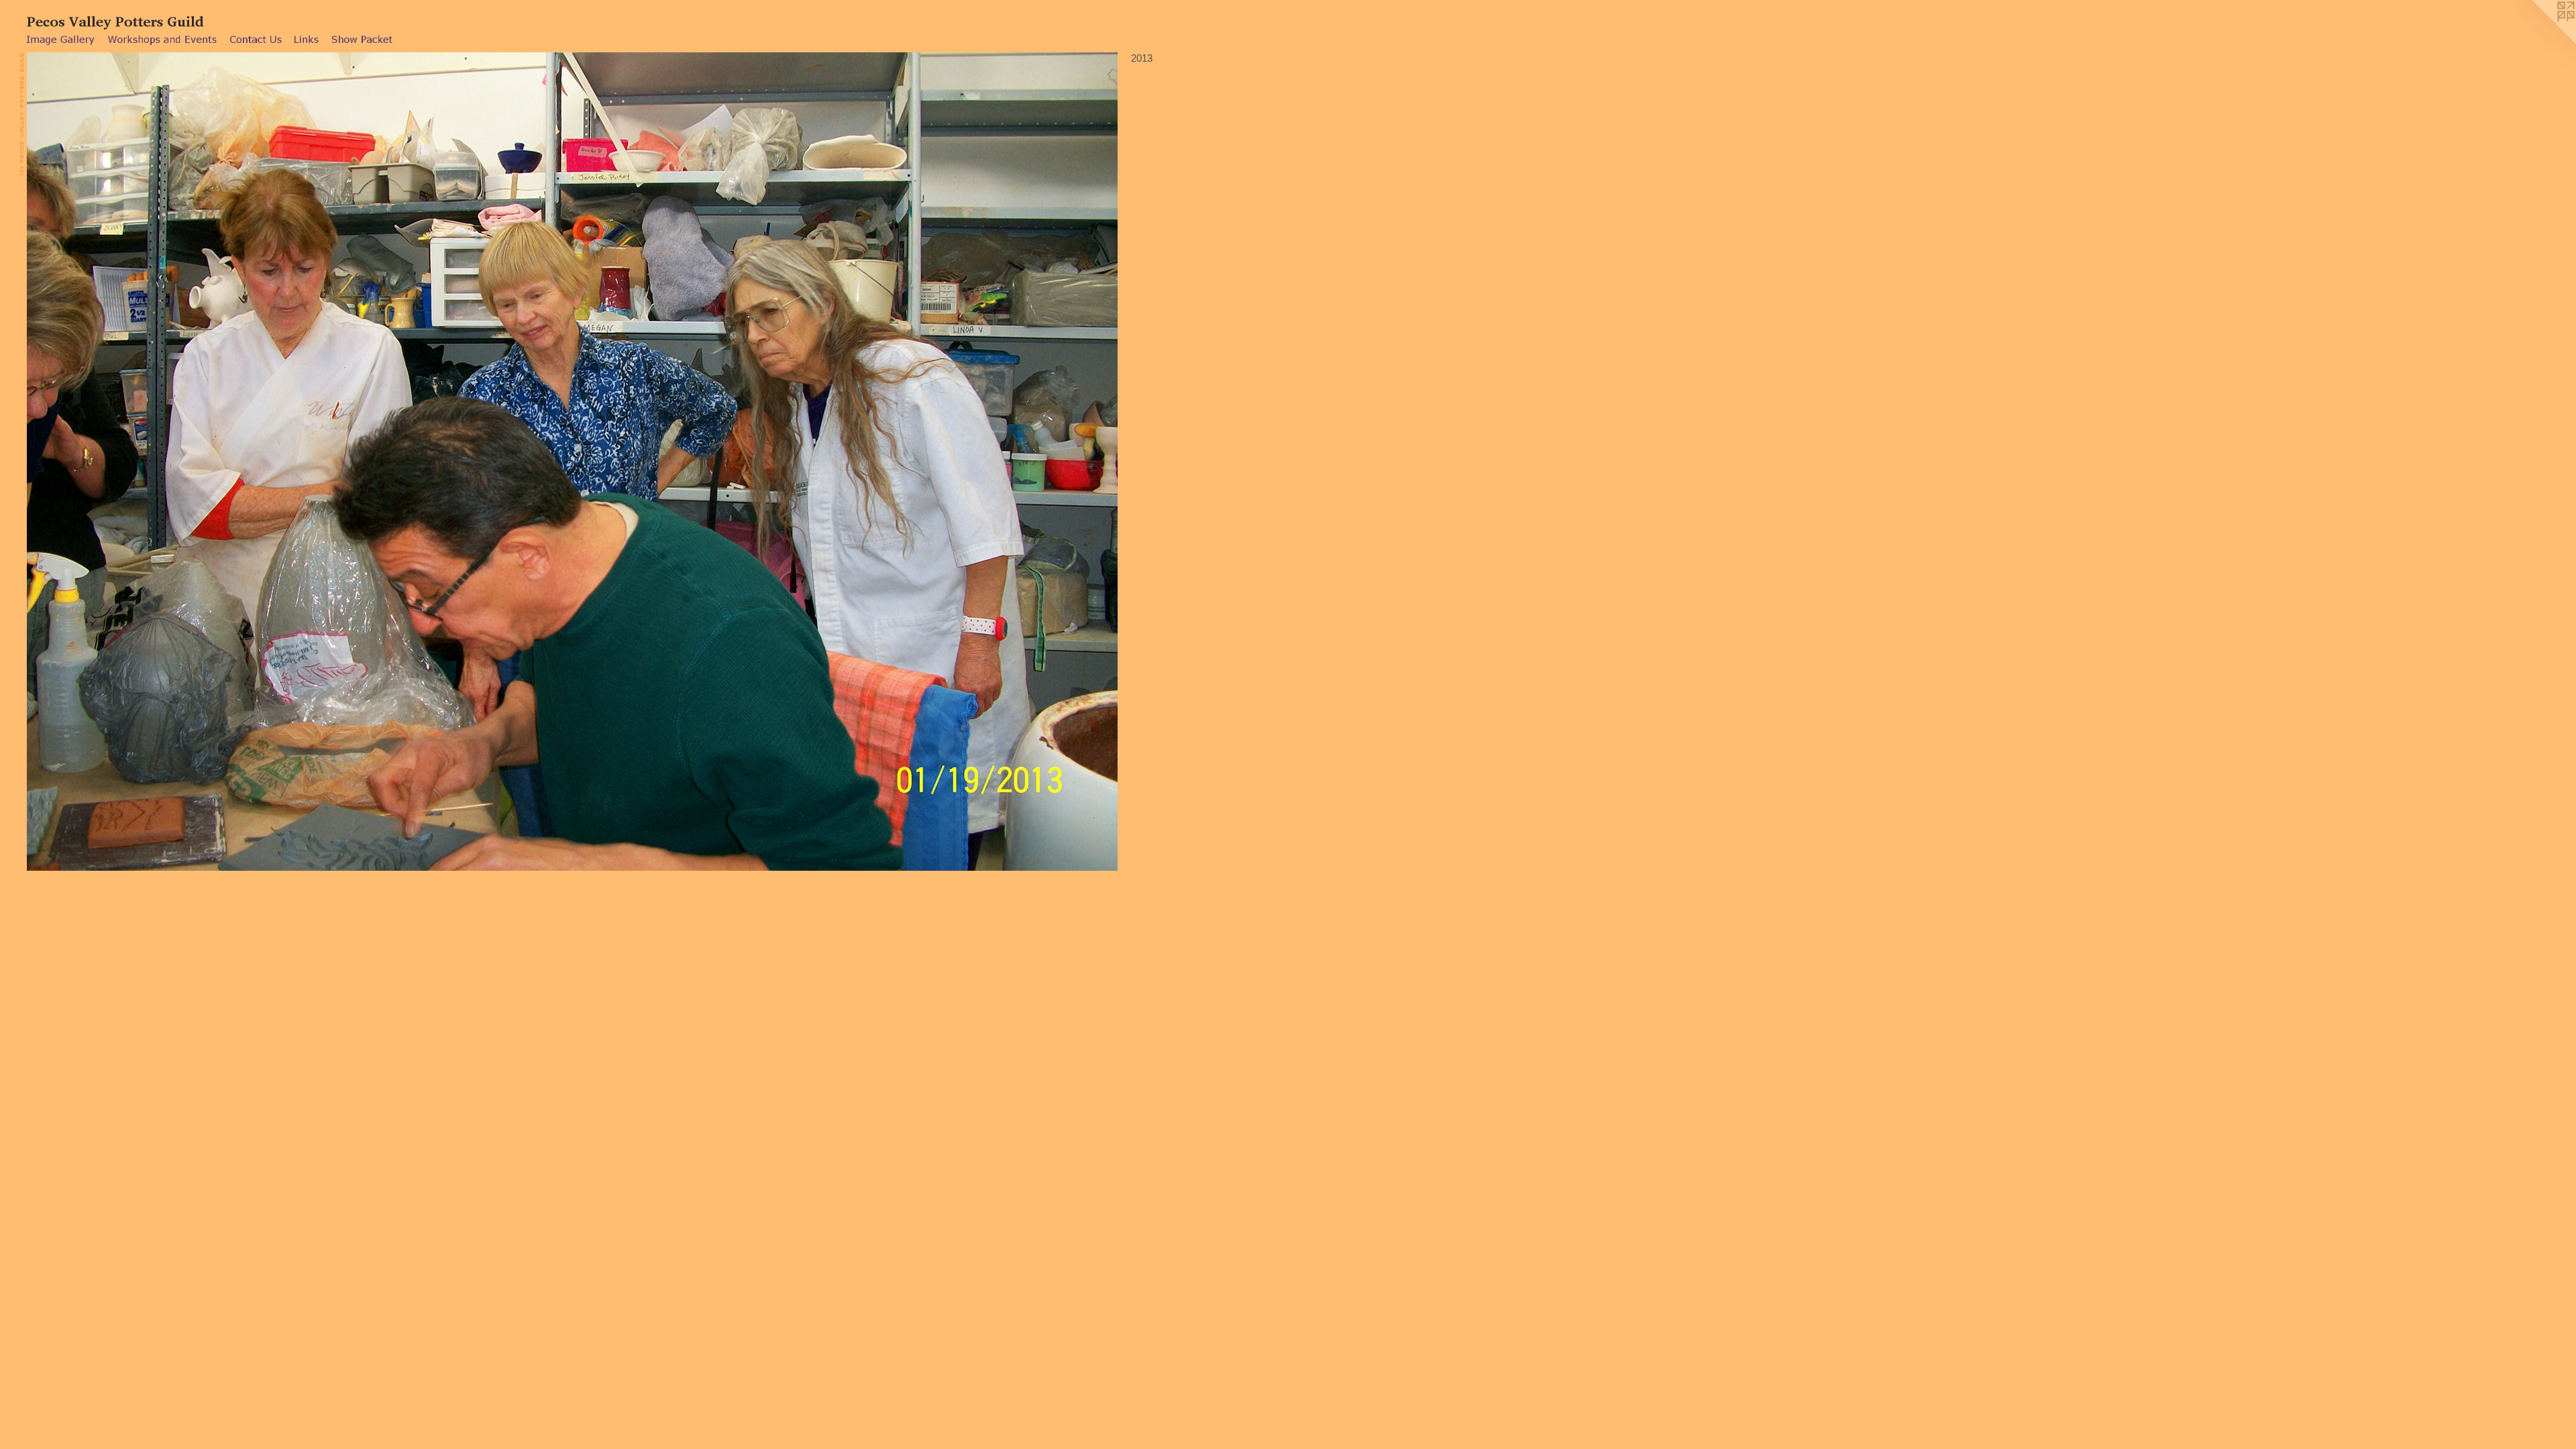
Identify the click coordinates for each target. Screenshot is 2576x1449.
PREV (38, 383)
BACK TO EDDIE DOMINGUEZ (83, 392)
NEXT (66, 383)
